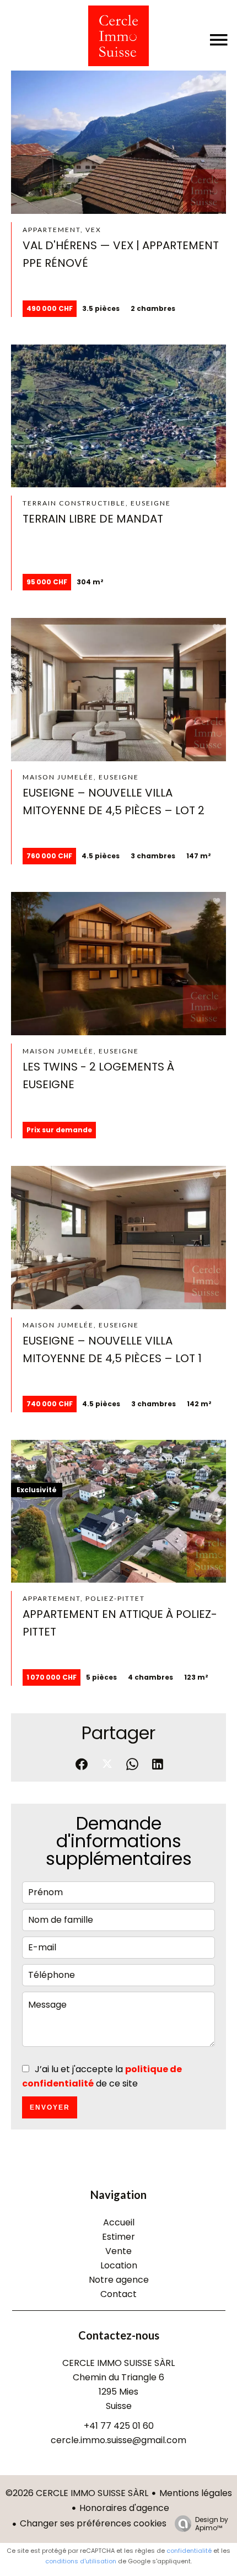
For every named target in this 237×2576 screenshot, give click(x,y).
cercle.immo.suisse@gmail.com (118, 2440)
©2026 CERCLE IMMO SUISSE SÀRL (77, 2493)
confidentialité (189, 2551)
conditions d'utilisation (81, 2561)
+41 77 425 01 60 (119, 2426)
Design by (212, 2523)
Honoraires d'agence (124, 2508)
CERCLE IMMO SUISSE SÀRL (118, 2363)
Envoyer (50, 2107)
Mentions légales (196, 2493)
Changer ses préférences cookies (93, 2523)
